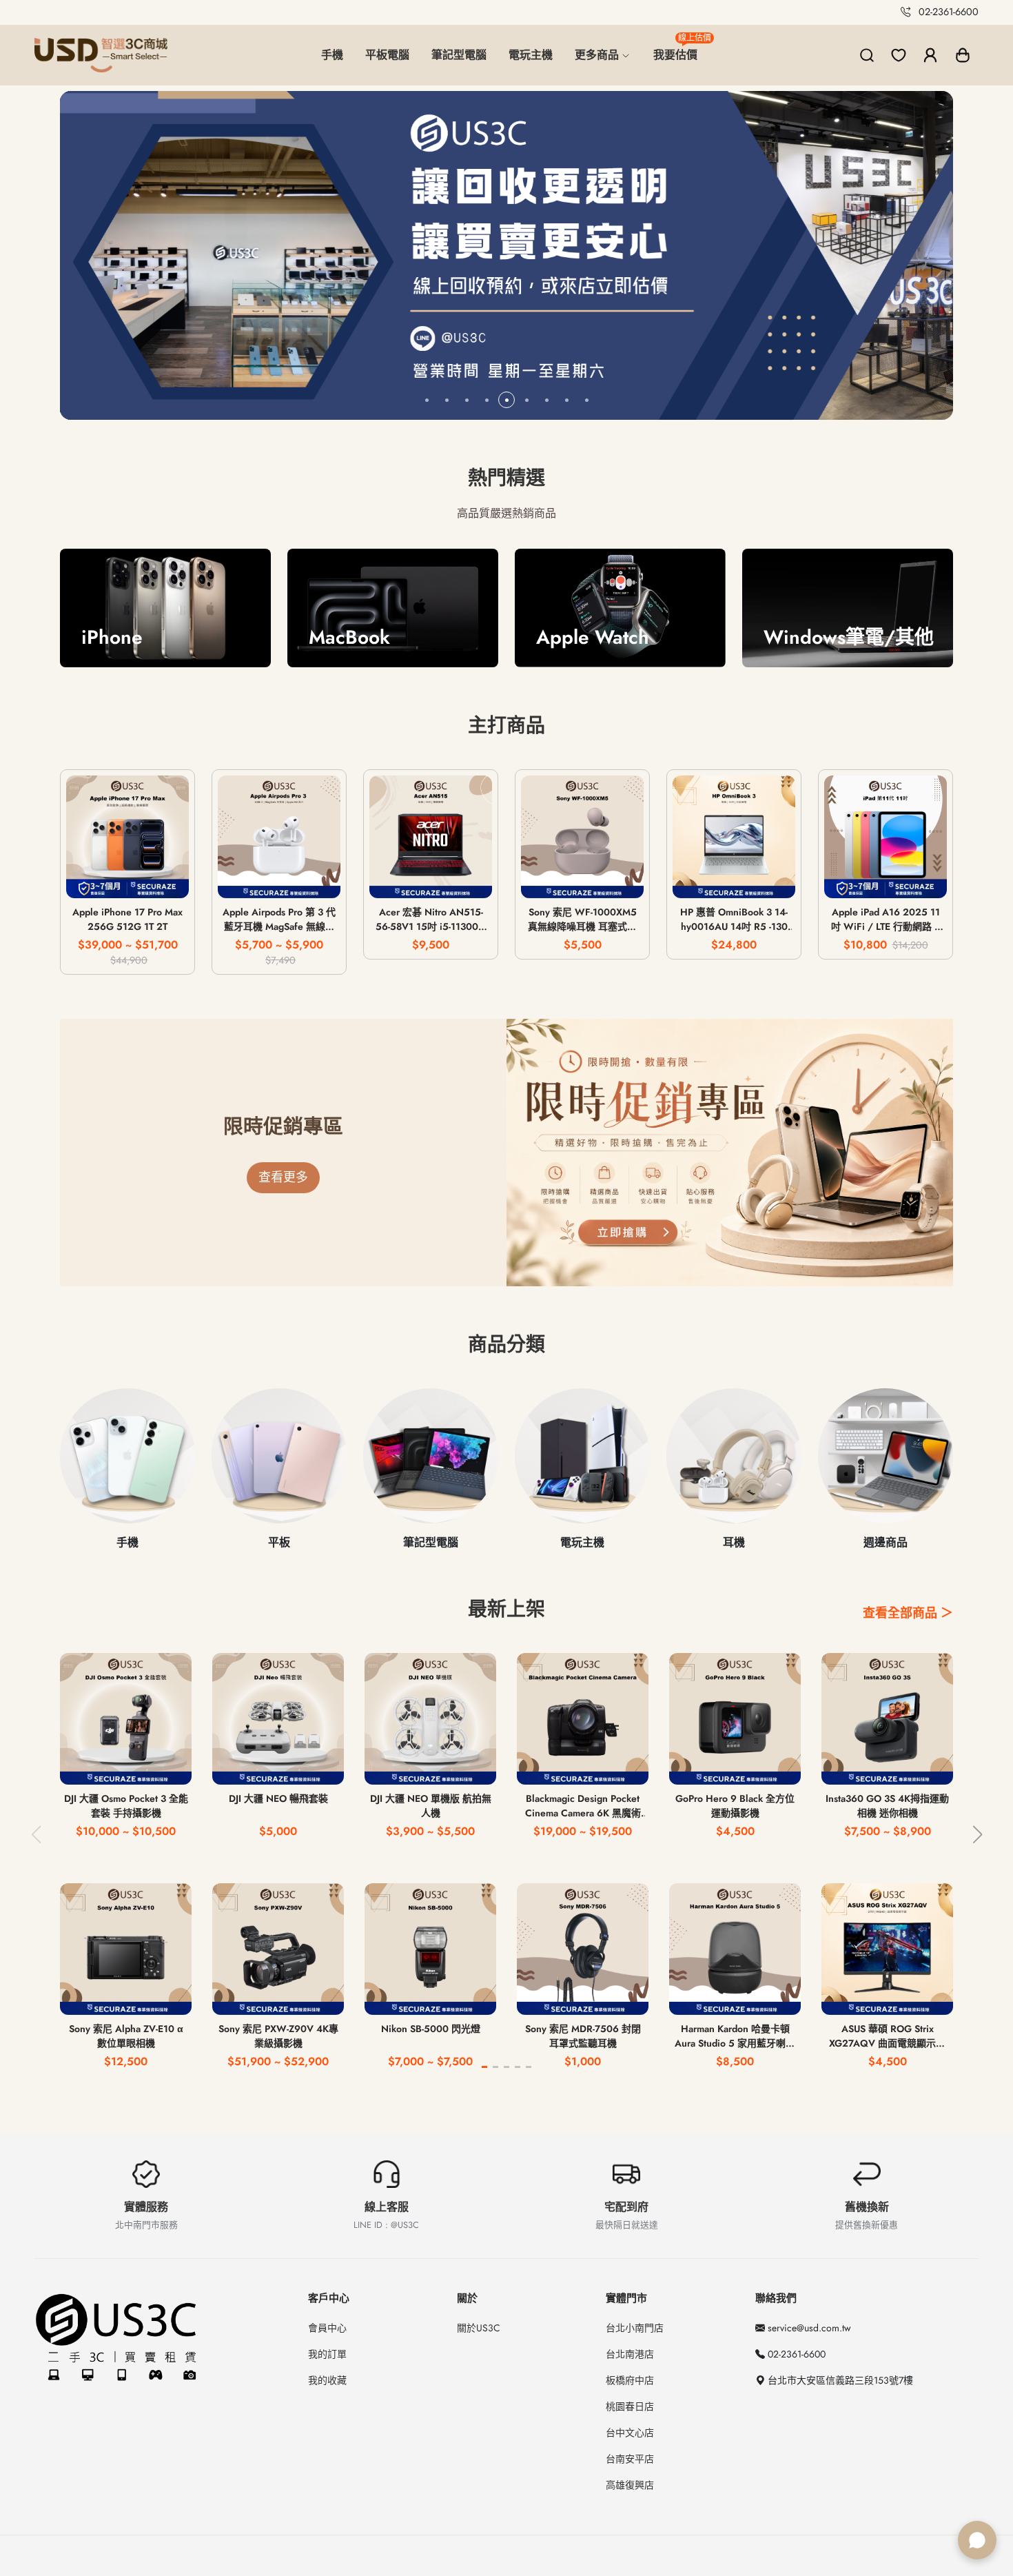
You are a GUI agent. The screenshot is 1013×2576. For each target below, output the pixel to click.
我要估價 (681, 49)
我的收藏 (327, 2380)
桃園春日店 (630, 2406)
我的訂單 (327, 2354)
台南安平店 (630, 2459)
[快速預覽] (128, 879)
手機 (332, 55)
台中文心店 (630, 2433)
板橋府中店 (630, 2380)
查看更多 (283, 1177)
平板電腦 (387, 55)
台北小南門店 (635, 2328)
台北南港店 (630, 2354)
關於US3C (479, 2328)
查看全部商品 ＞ (908, 1613)
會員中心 (327, 2328)
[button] (963, 55)
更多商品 (598, 55)
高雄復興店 (630, 2485)
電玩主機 (531, 55)
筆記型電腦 (459, 55)
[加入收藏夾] (168, 879)
